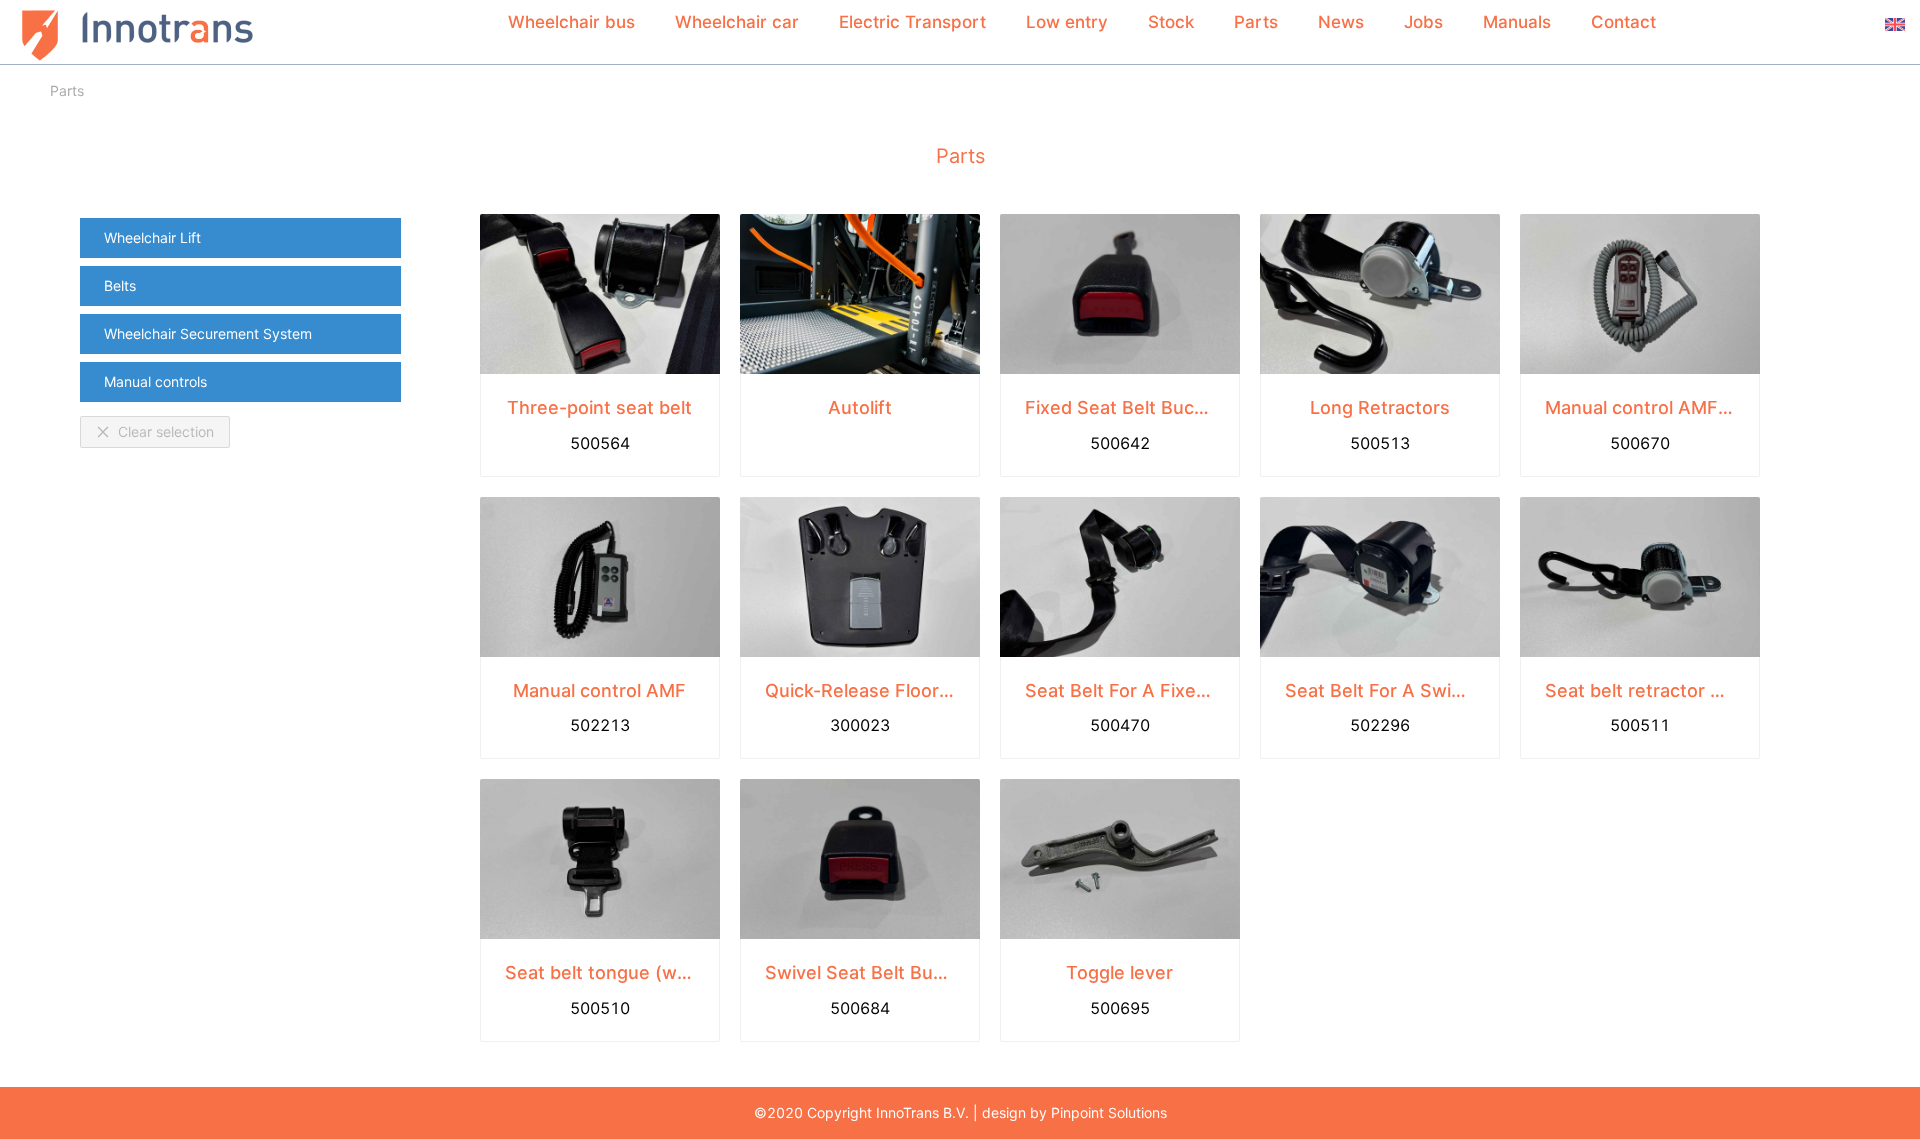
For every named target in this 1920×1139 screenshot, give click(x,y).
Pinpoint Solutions (1109, 1112)
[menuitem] (240, 238)
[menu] (240, 310)
